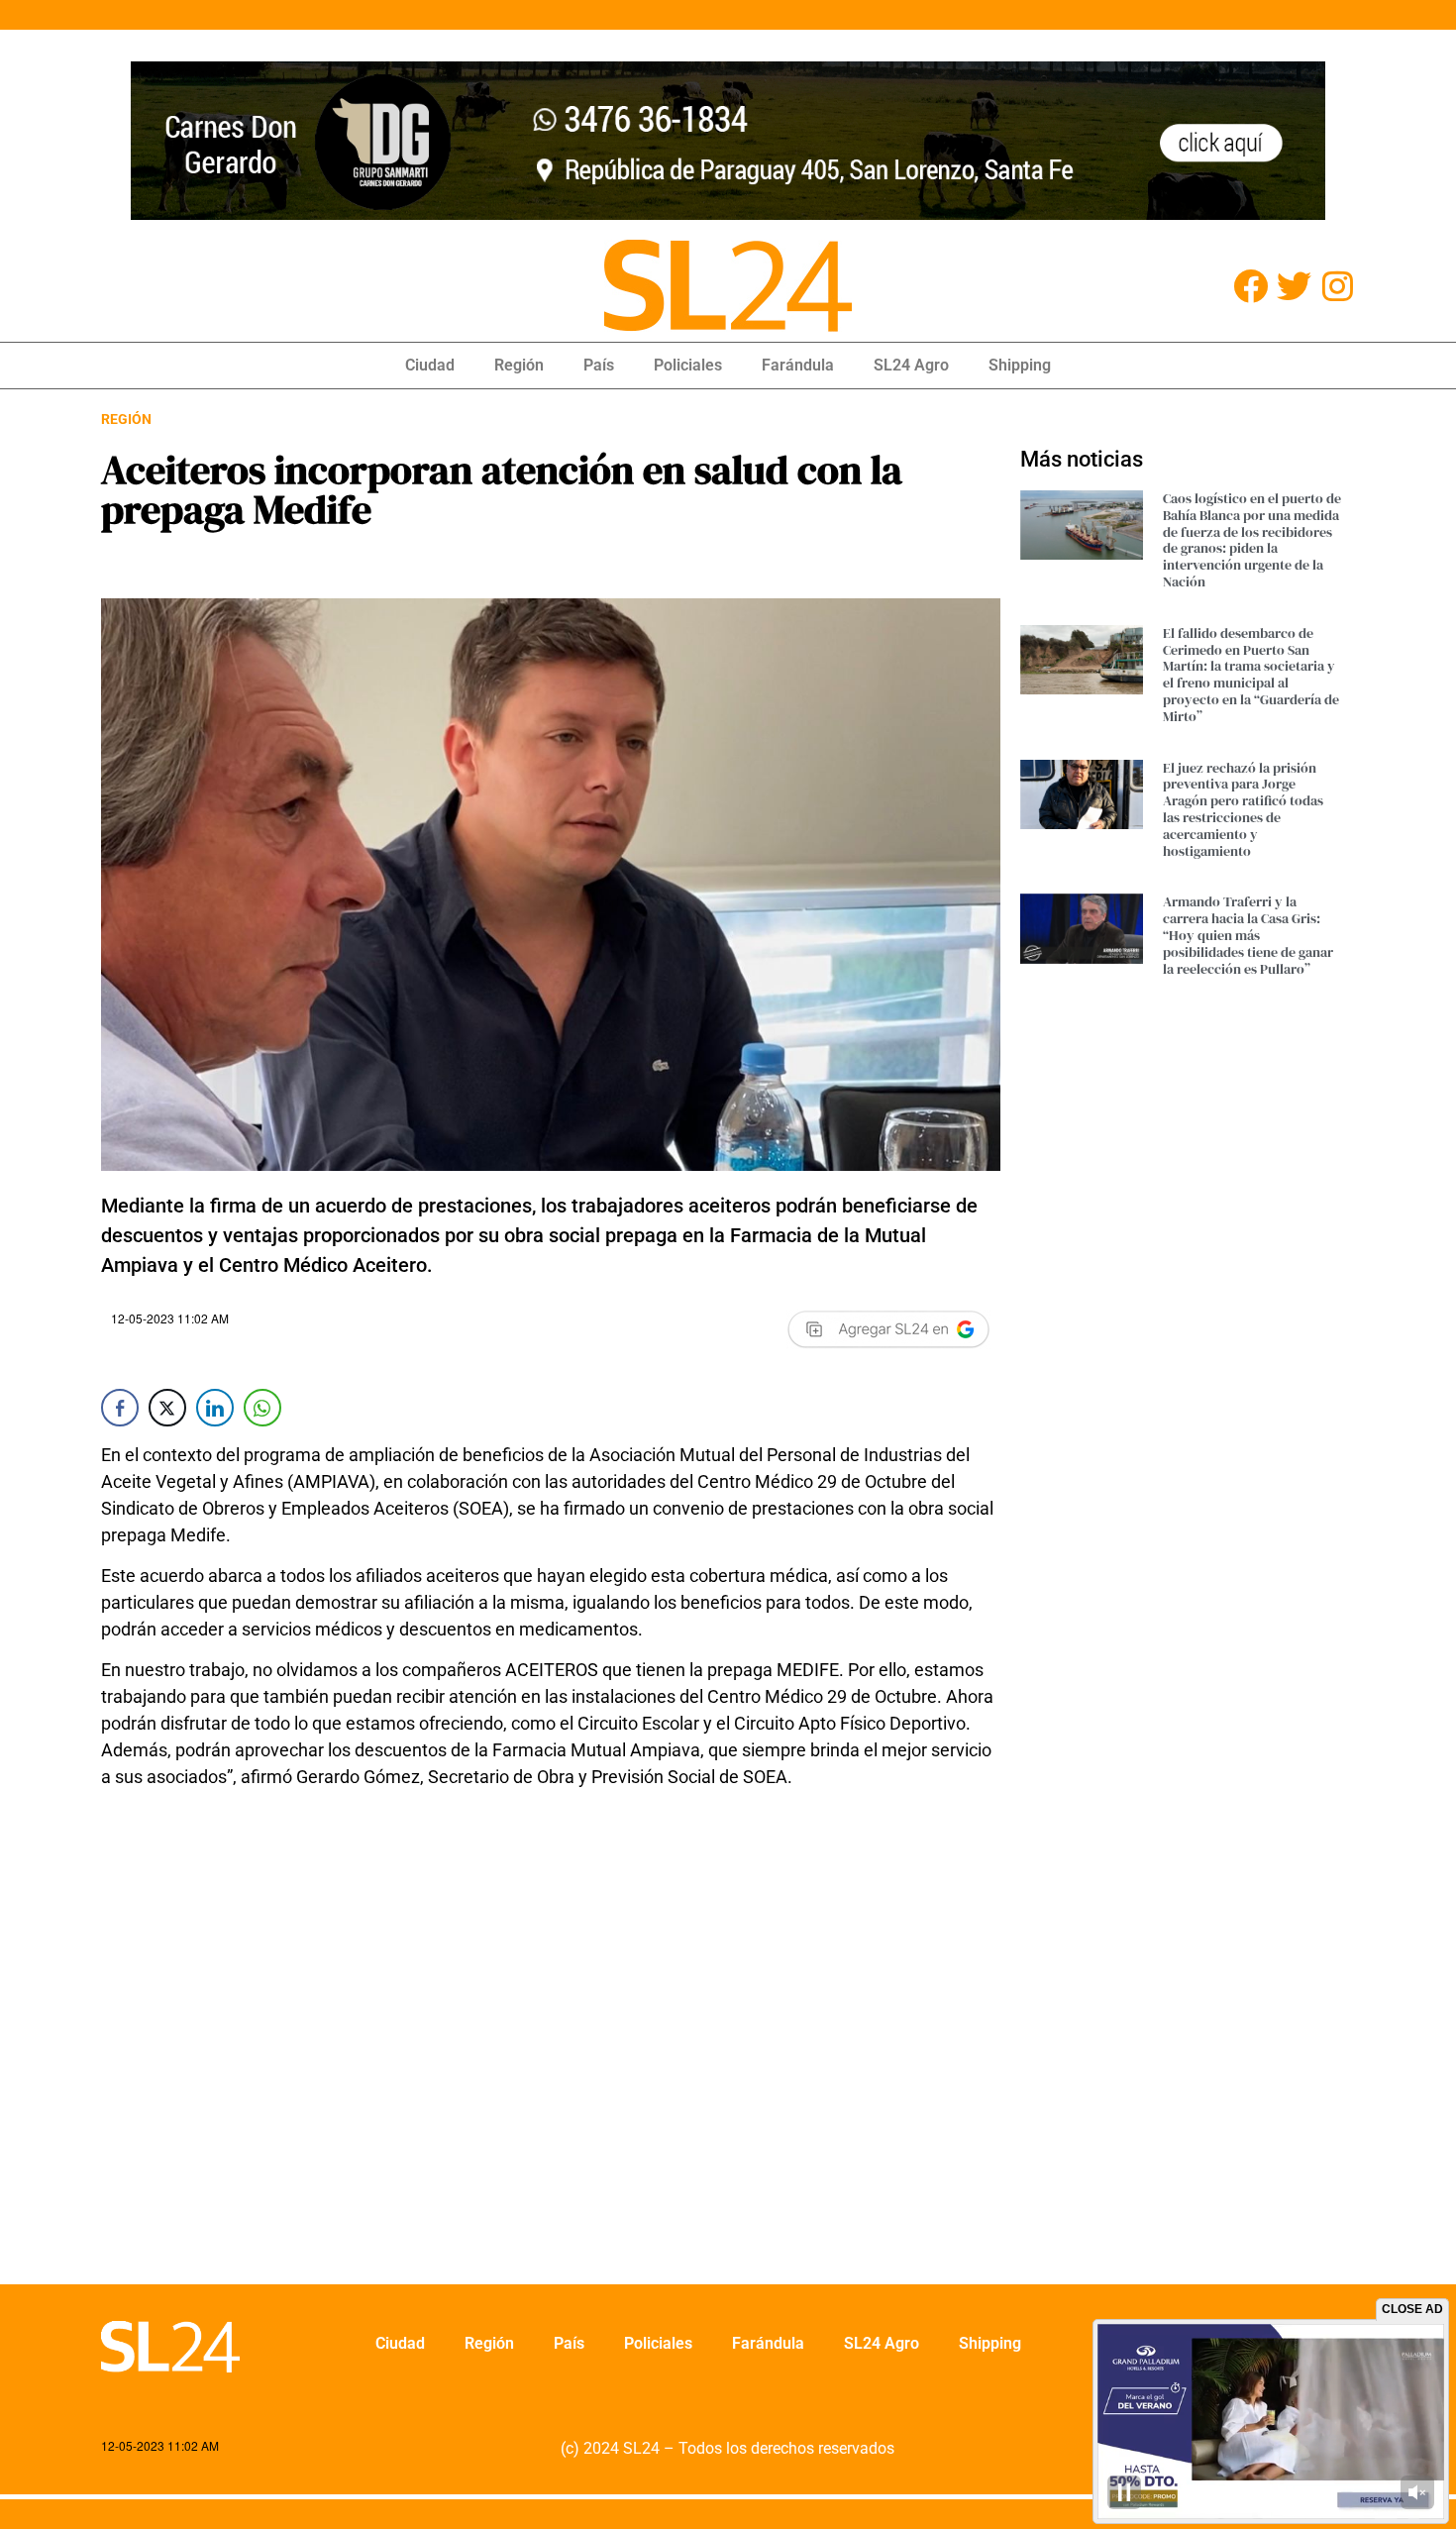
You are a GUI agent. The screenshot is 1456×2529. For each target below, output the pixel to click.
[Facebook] (1250, 286)
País (599, 365)
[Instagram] (1338, 286)
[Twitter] (1294, 286)
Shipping (1020, 365)
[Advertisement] (551, 2050)
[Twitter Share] (167, 1408)
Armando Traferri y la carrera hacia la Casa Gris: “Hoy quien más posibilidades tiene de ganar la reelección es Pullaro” (1248, 935)
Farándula (798, 365)
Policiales (688, 365)
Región (519, 365)
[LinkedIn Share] (215, 1408)
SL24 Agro (911, 365)
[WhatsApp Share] (262, 1408)
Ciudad (430, 365)
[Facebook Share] (120, 1408)
